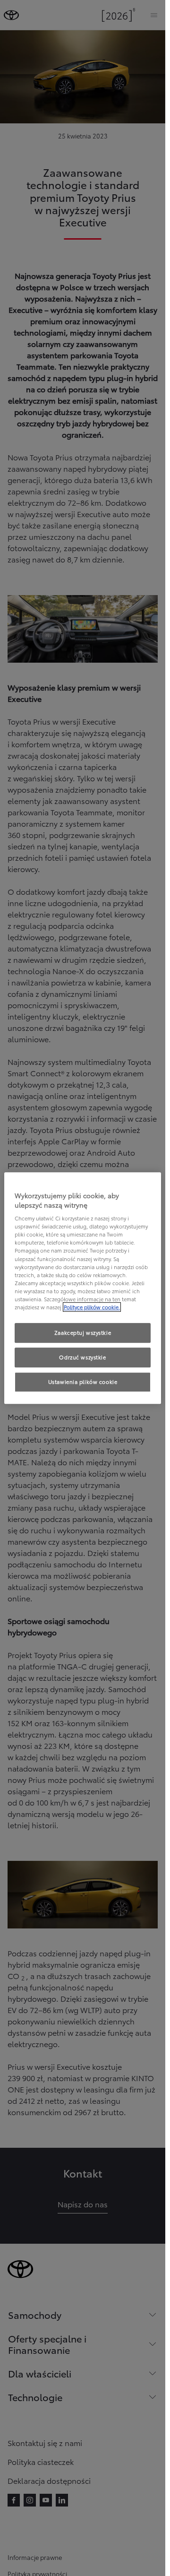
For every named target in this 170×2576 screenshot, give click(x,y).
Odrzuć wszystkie (82, 1357)
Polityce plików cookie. (92, 1307)
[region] (83, 1288)
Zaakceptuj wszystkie (83, 1332)
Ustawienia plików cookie (83, 1382)
